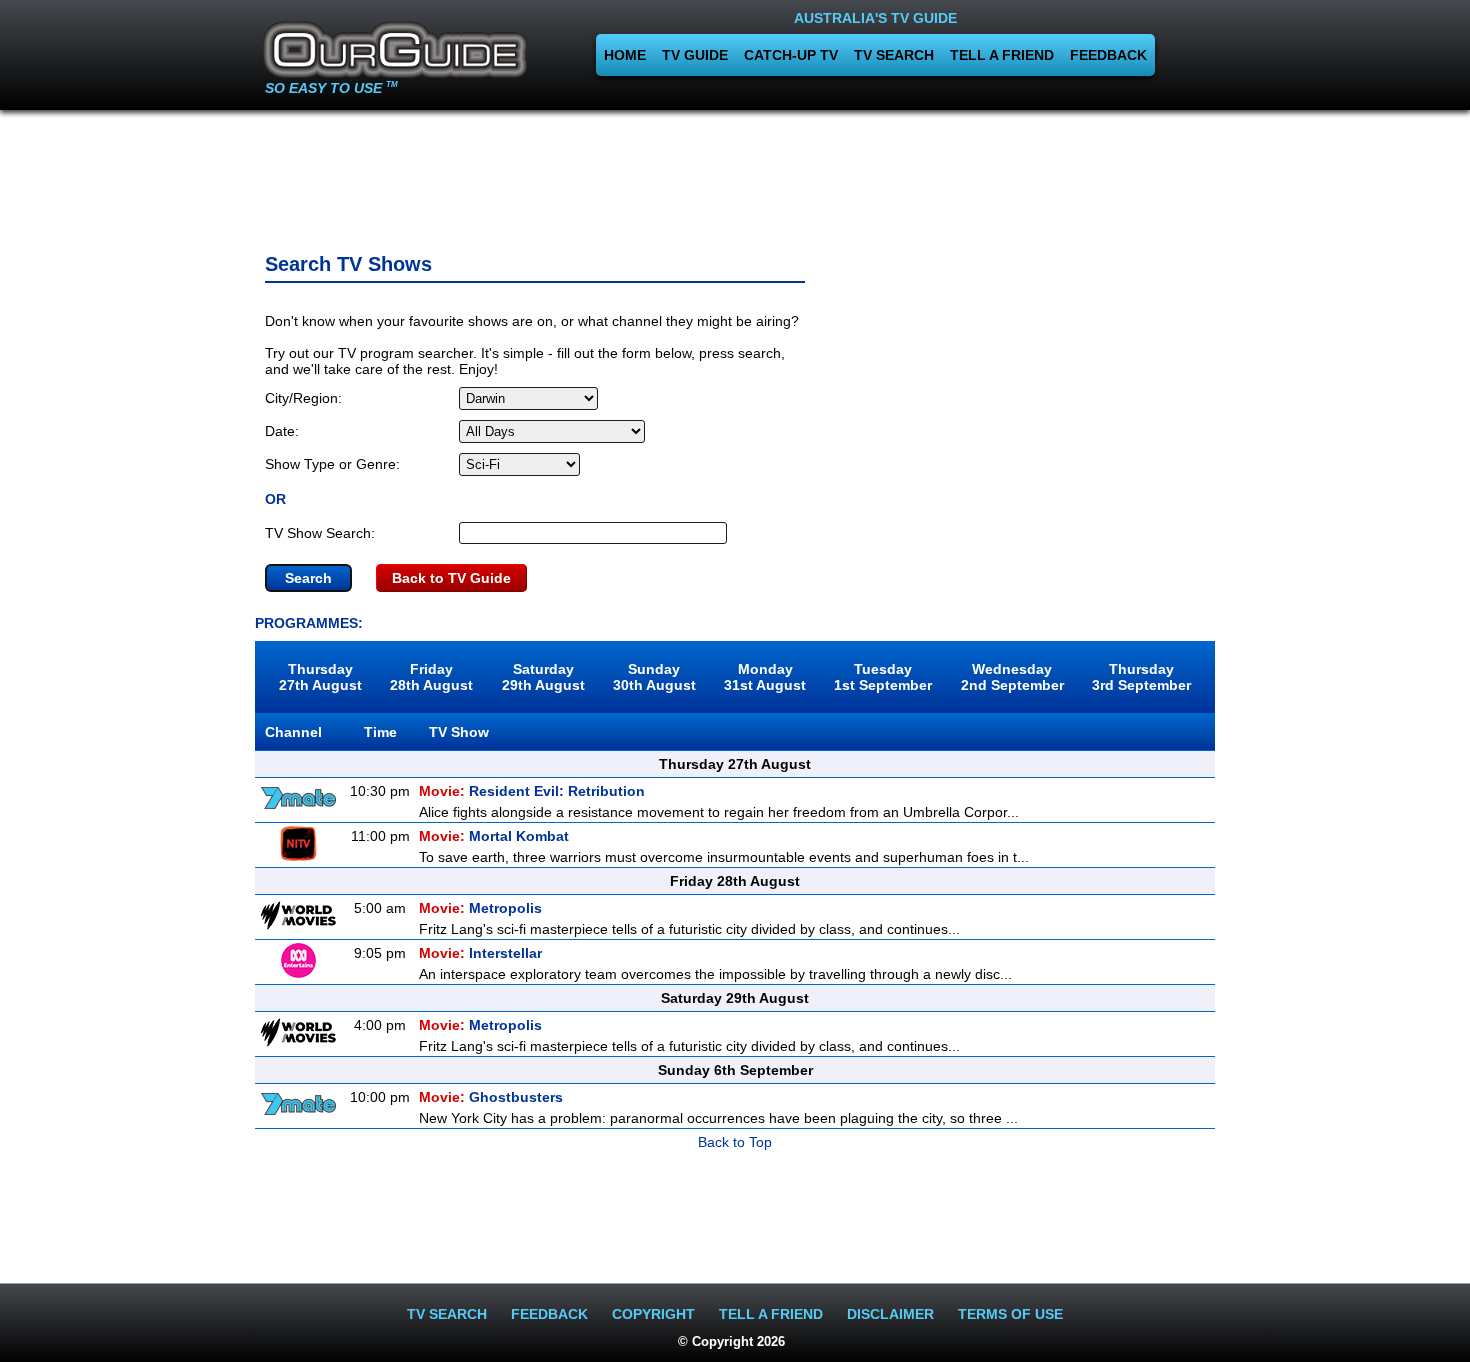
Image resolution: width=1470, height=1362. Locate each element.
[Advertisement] (735, 175)
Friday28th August (431, 677)
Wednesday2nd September (1012, 677)
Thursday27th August (320, 677)
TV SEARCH (894, 55)
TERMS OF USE (1010, 1314)
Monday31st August (765, 677)
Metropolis (480, 908)
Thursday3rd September (1141, 677)
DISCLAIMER (890, 1314)
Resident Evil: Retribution (532, 791)
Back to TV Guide (451, 578)
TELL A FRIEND (1002, 55)
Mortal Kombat (494, 836)
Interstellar (480, 953)
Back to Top (735, 1142)
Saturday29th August (543, 677)
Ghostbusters (491, 1097)
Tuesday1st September (883, 677)
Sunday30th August (654, 677)
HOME (625, 55)
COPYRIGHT (653, 1314)
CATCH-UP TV (791, 55)
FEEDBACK (1108, 55)
